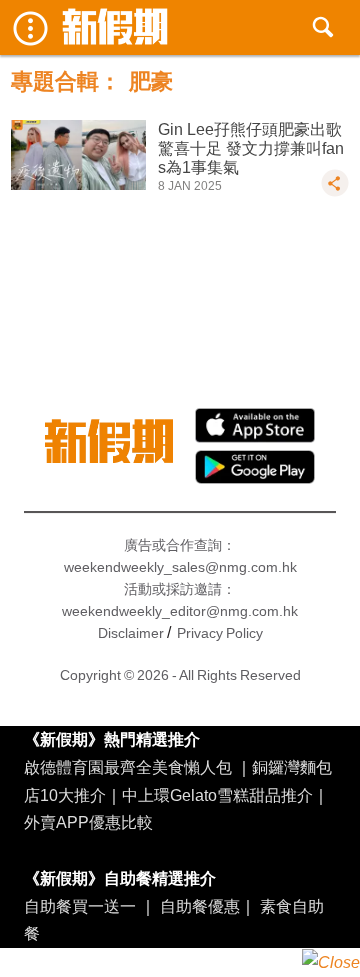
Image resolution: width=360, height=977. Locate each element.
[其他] (335, 192)
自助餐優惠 (200, 906)
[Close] (331, 962)
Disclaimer (131, 633)
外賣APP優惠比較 (88, 822)
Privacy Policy (220, 633)
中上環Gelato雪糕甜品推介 (217, 795)
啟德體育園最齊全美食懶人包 (128, 767)
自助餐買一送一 (80, 906)
